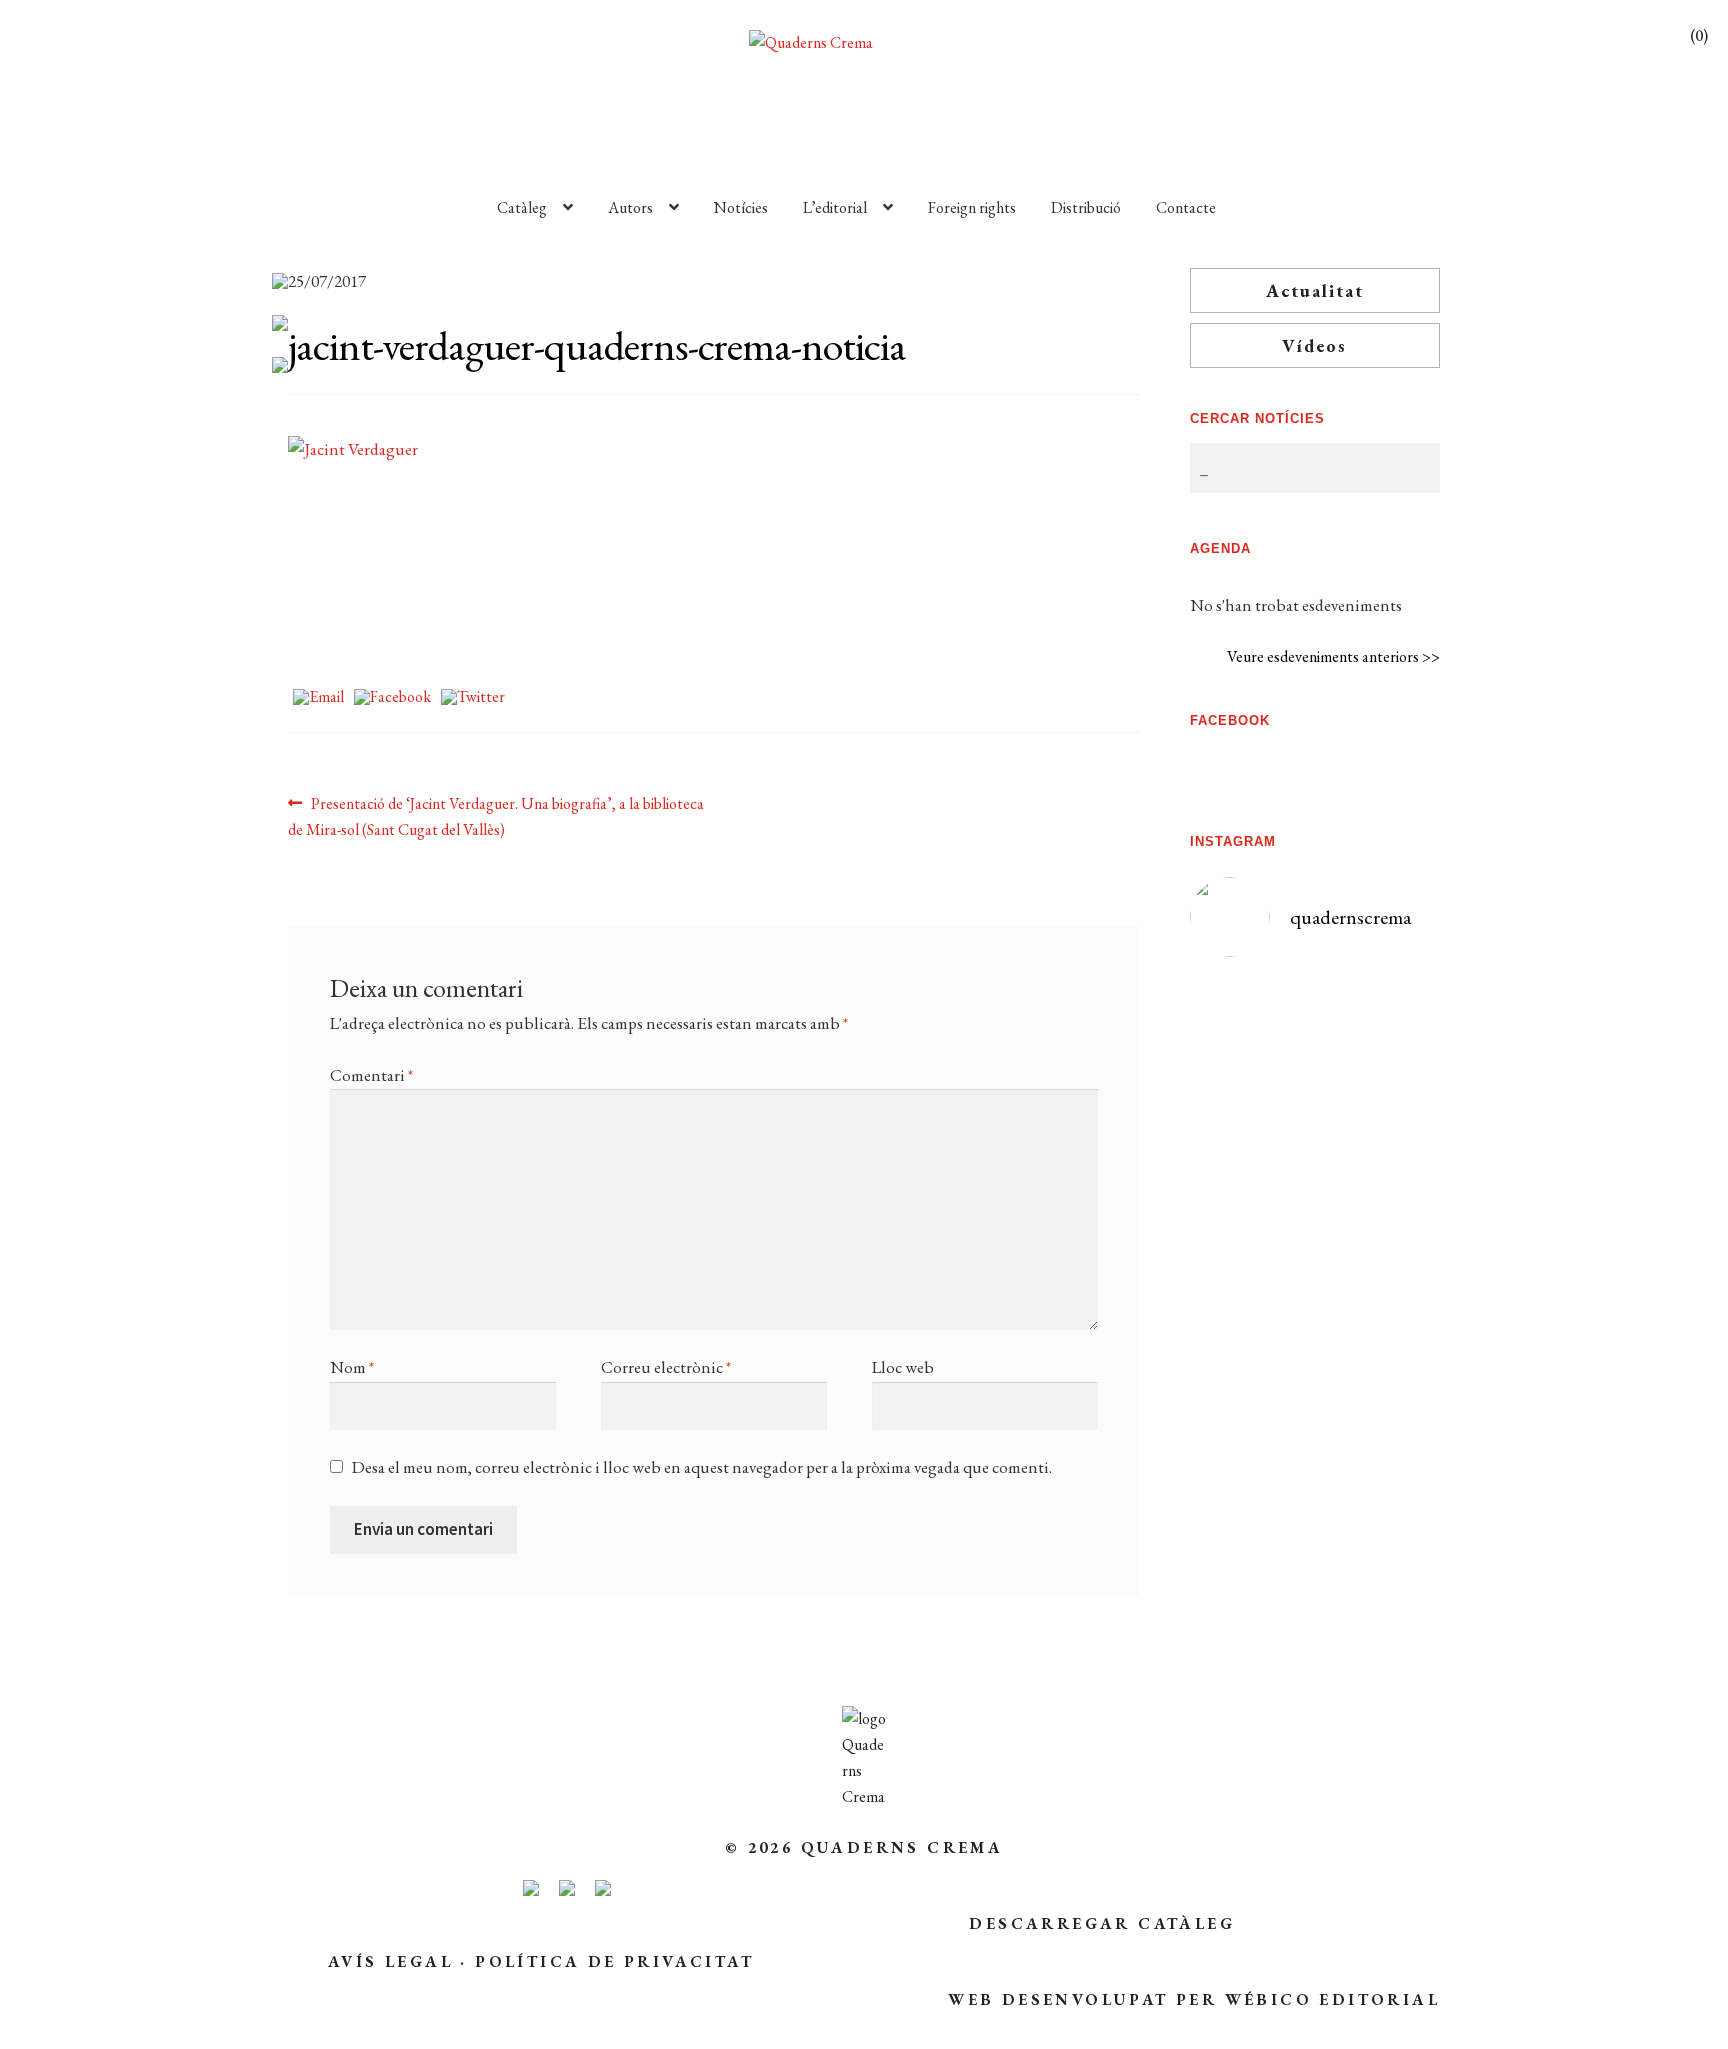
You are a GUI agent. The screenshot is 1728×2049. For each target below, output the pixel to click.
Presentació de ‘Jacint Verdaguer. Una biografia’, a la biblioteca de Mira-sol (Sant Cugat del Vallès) (496, 816)
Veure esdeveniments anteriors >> (1333, 656)
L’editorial (835, 207)
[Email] (318, 698)
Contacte (1186, 207)
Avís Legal (390, 1961)
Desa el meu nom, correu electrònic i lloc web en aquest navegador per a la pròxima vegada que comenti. (702, 1467)
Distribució (1086, 207)
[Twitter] (473, 698)
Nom (352, 1367)
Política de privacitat (614, 1961)
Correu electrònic (666, 1367)
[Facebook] (392, 698)
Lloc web (903, 1367)
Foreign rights (972, 207)
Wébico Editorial (1332, 1999)
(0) (1699, 35)
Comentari (371, 1075)
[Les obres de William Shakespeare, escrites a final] (1252, 1275)
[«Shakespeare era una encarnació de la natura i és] (1378, 1185)
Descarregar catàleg (1102, 1923)
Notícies (741, 207)
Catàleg (522, 207)
